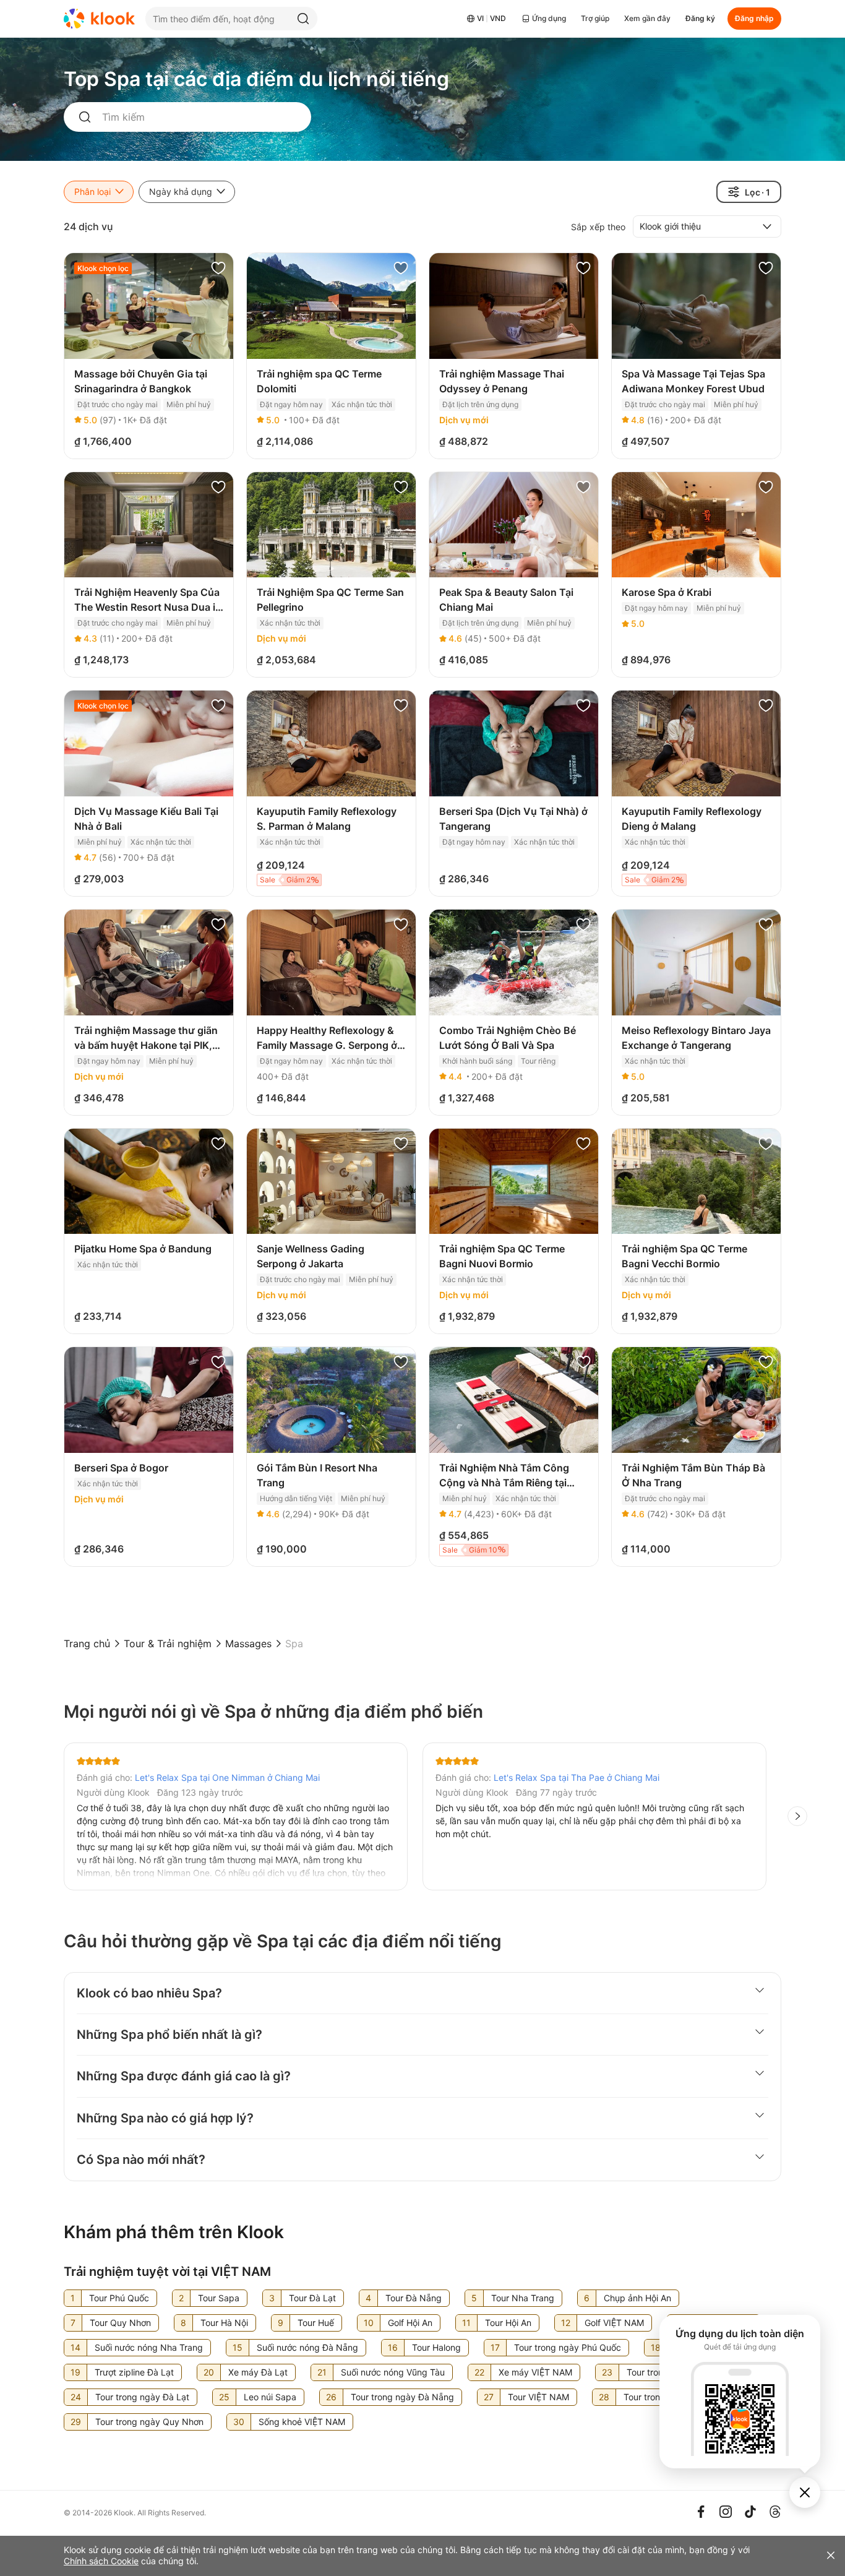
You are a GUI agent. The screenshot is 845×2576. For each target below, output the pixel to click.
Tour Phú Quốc (119, 2298)
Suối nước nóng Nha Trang (149, 2347)
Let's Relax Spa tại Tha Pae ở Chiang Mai (577, 1777)
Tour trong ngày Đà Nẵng (402, 2397)
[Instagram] (726, 2512)
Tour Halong (436, 2347)
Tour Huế (316, 2323)
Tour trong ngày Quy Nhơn (149, 2422)
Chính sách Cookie (101, 2561)
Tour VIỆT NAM (538, 2397)
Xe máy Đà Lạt (258, 2372)
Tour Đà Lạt (312, 2298)
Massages (248, 1643)
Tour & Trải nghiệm (168, 1643)
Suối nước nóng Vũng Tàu (393, 2372)
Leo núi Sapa (270, 2397)
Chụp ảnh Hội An (637, 2298)
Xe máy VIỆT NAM (535, 2372)
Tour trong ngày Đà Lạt (142, 2397)
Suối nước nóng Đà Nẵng (307, 2347)
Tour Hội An (508, 2323)
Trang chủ (87, 1643)
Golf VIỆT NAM (614, 2323)
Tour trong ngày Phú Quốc (568, 2347)
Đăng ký (700, 18)
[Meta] (701, 2512)
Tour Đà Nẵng (414, 2298)
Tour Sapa (219, 2298)
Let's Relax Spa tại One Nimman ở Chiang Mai (227, 1777)
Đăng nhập (754, 18)
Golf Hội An (410, 2323)
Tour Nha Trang (523, 2298)
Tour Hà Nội (224, 2323)
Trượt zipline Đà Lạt (134, 2372)
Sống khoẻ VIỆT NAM (302, 2422)
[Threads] (775, 2512)
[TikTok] (750, 2512)
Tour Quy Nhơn (120, 2323)
